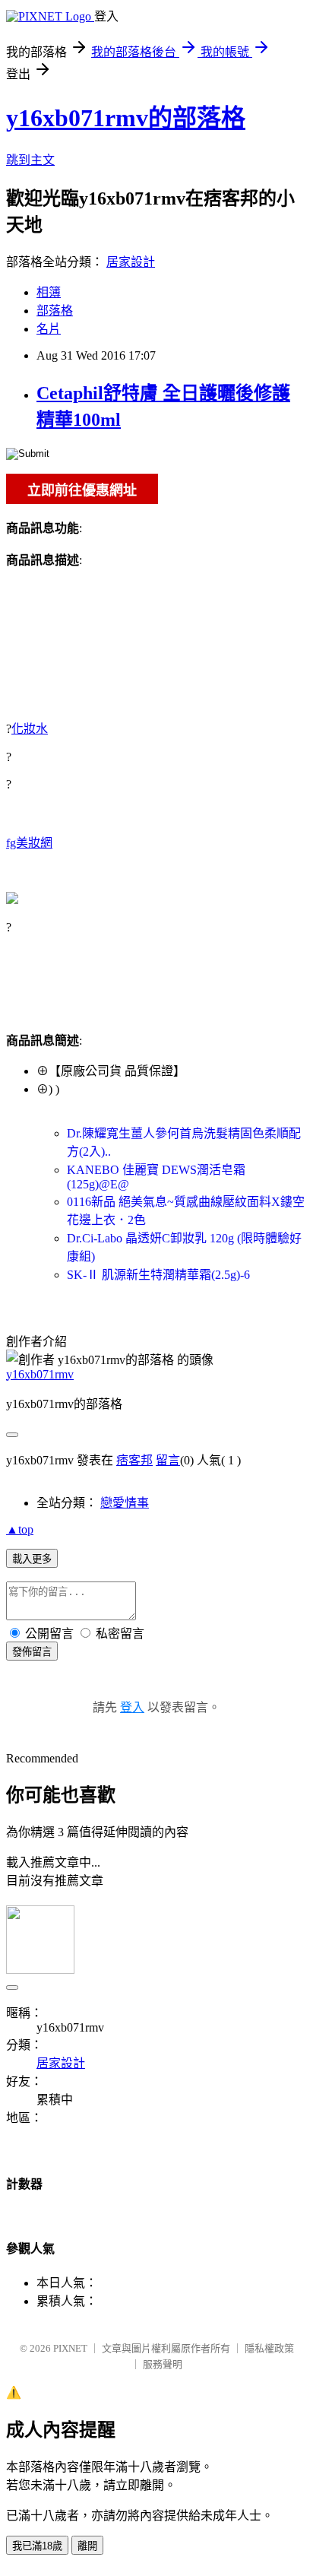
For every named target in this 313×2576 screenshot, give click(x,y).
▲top (20, 1529)
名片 (49, 329)
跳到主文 (30, 160)
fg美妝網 (29, 843)
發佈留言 (32, 1652)
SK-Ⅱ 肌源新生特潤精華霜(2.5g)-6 (158, 1275)
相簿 (49, 292)
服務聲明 (163, 2364)
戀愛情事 (125, 1503)
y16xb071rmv (40, 1374)
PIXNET (70, 2348)
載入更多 (32, 1559)
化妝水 (30, 729)
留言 (168, 1460)
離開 (87, 2546)
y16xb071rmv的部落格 (126, 118)
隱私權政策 (269, 2348)
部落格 (55, 311)
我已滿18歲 (37, 2546)
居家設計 (131, 262)
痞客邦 (134, 1460)
